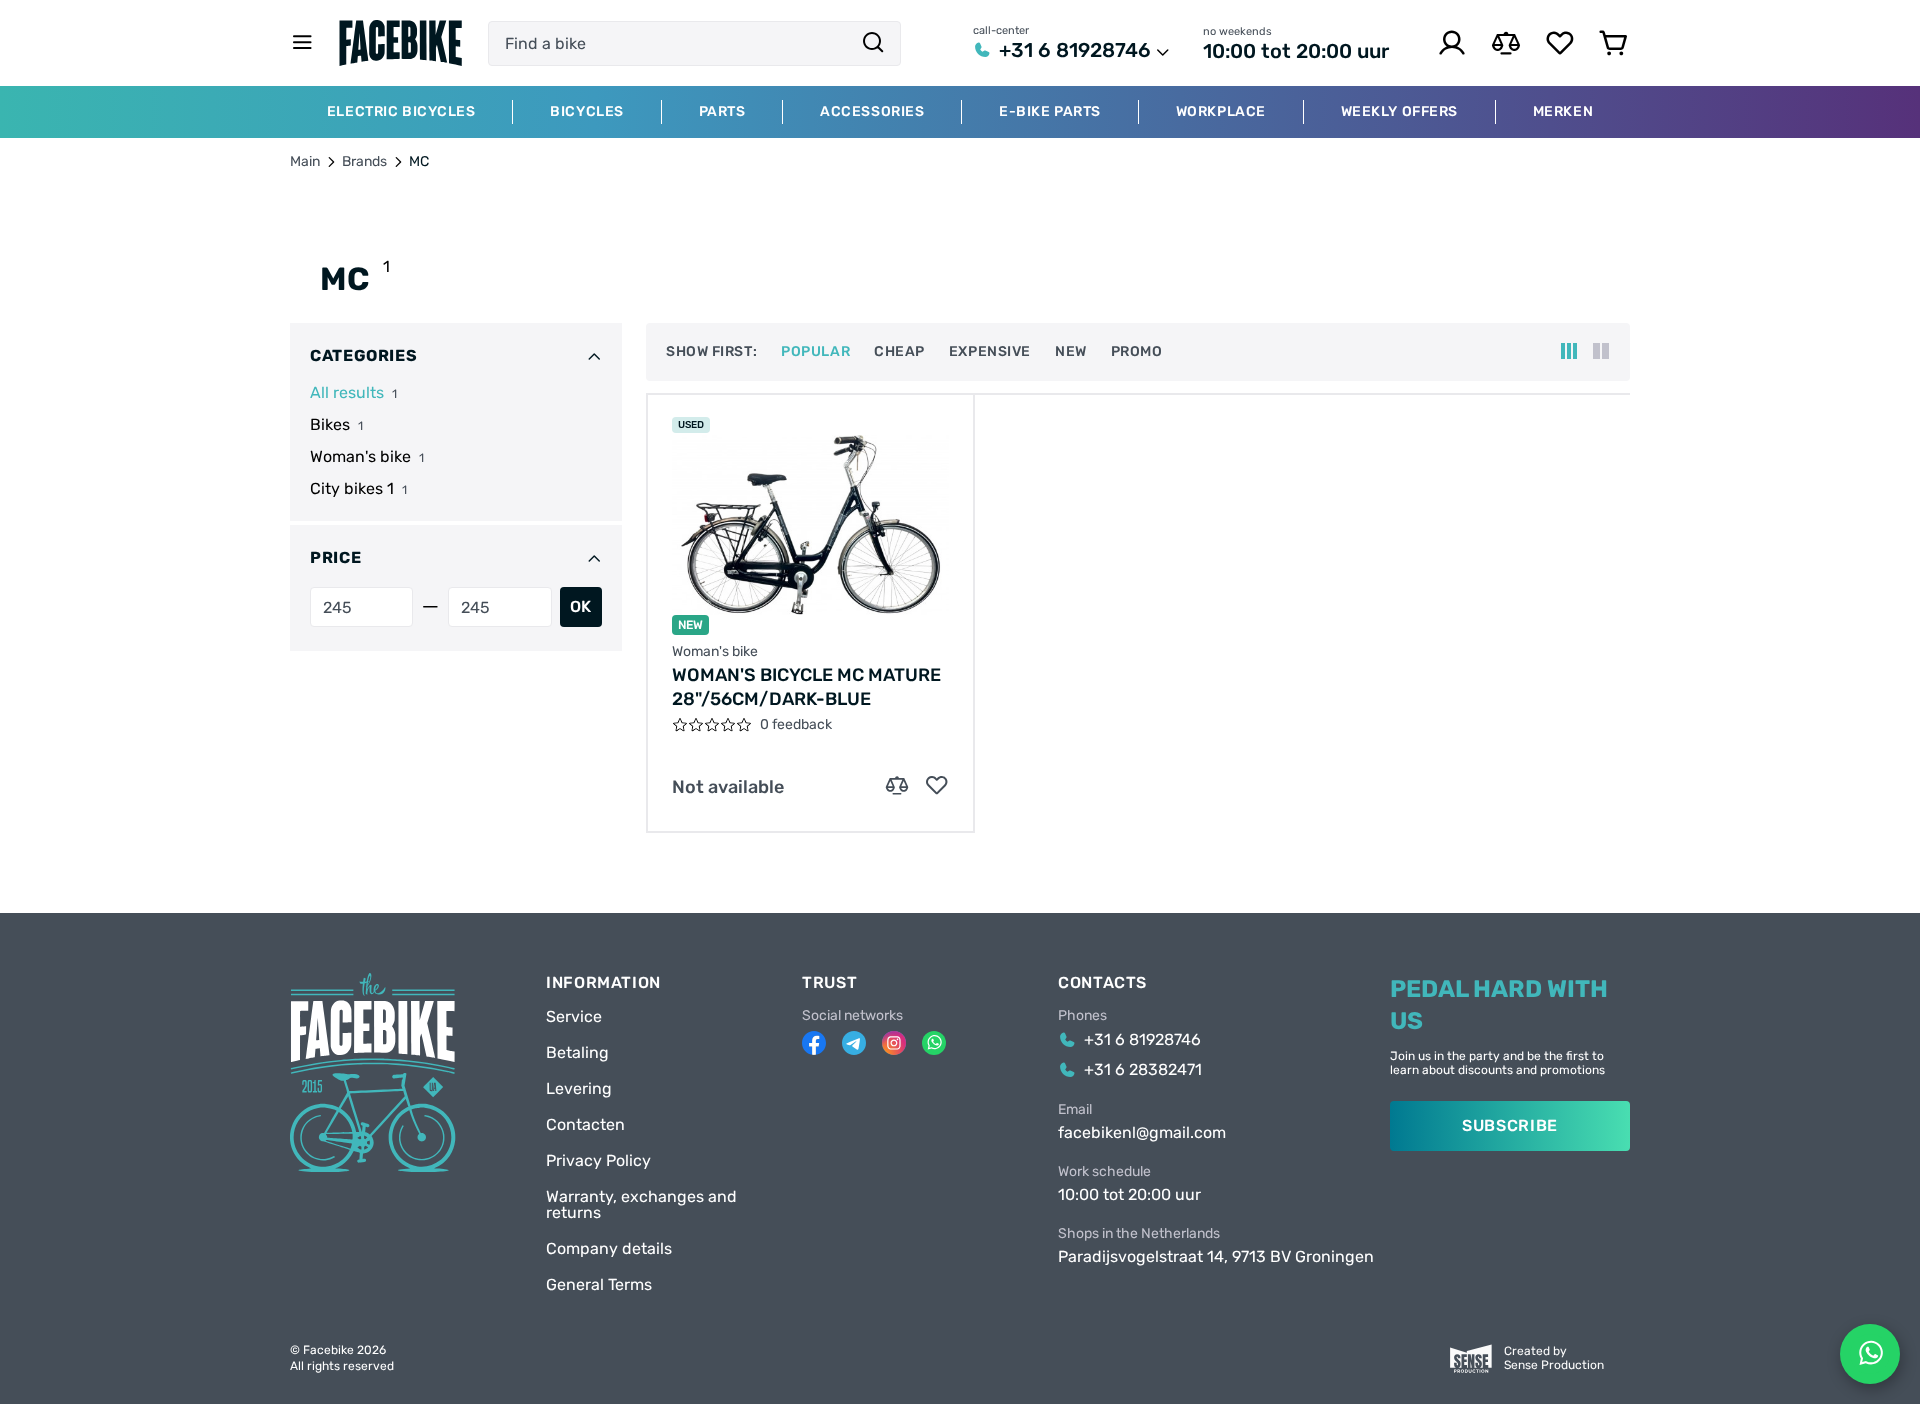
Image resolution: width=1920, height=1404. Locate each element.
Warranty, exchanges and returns (641, 1205)
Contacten (585, 1125)
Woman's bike (360, 457)
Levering (579, 1089)
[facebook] (814, 1043)
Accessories (872, 112)
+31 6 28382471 (1143, 1070)
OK (581, 606)
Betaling (577, 1053)
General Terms (599, 1285)
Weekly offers (1399, 112)
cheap (899, 352)
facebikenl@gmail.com (1142, 1133)
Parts (722, 112)
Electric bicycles (401, 112)
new (1071, 352)
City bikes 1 (352, 489)
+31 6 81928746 (1075, 50)
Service (574, 1017)
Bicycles (586, 112)
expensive (990, 352)
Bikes (330, 425)
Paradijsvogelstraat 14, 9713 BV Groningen (1216, 1257)
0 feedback (796, 725)
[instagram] (894, 1043)
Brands (364, 162)
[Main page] (401, 43)
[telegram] (854, 1043)
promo (1137, 352)
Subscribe (1510, 1125)
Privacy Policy (598, 1161)
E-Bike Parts (1050, 112)
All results (347, 393)
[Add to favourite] (937, 786)
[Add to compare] (897, 786)
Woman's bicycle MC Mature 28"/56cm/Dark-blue (806, 687)
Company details (609, 1249)
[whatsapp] (934, 1043)
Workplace (1221, 112)
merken (1563, 112)
